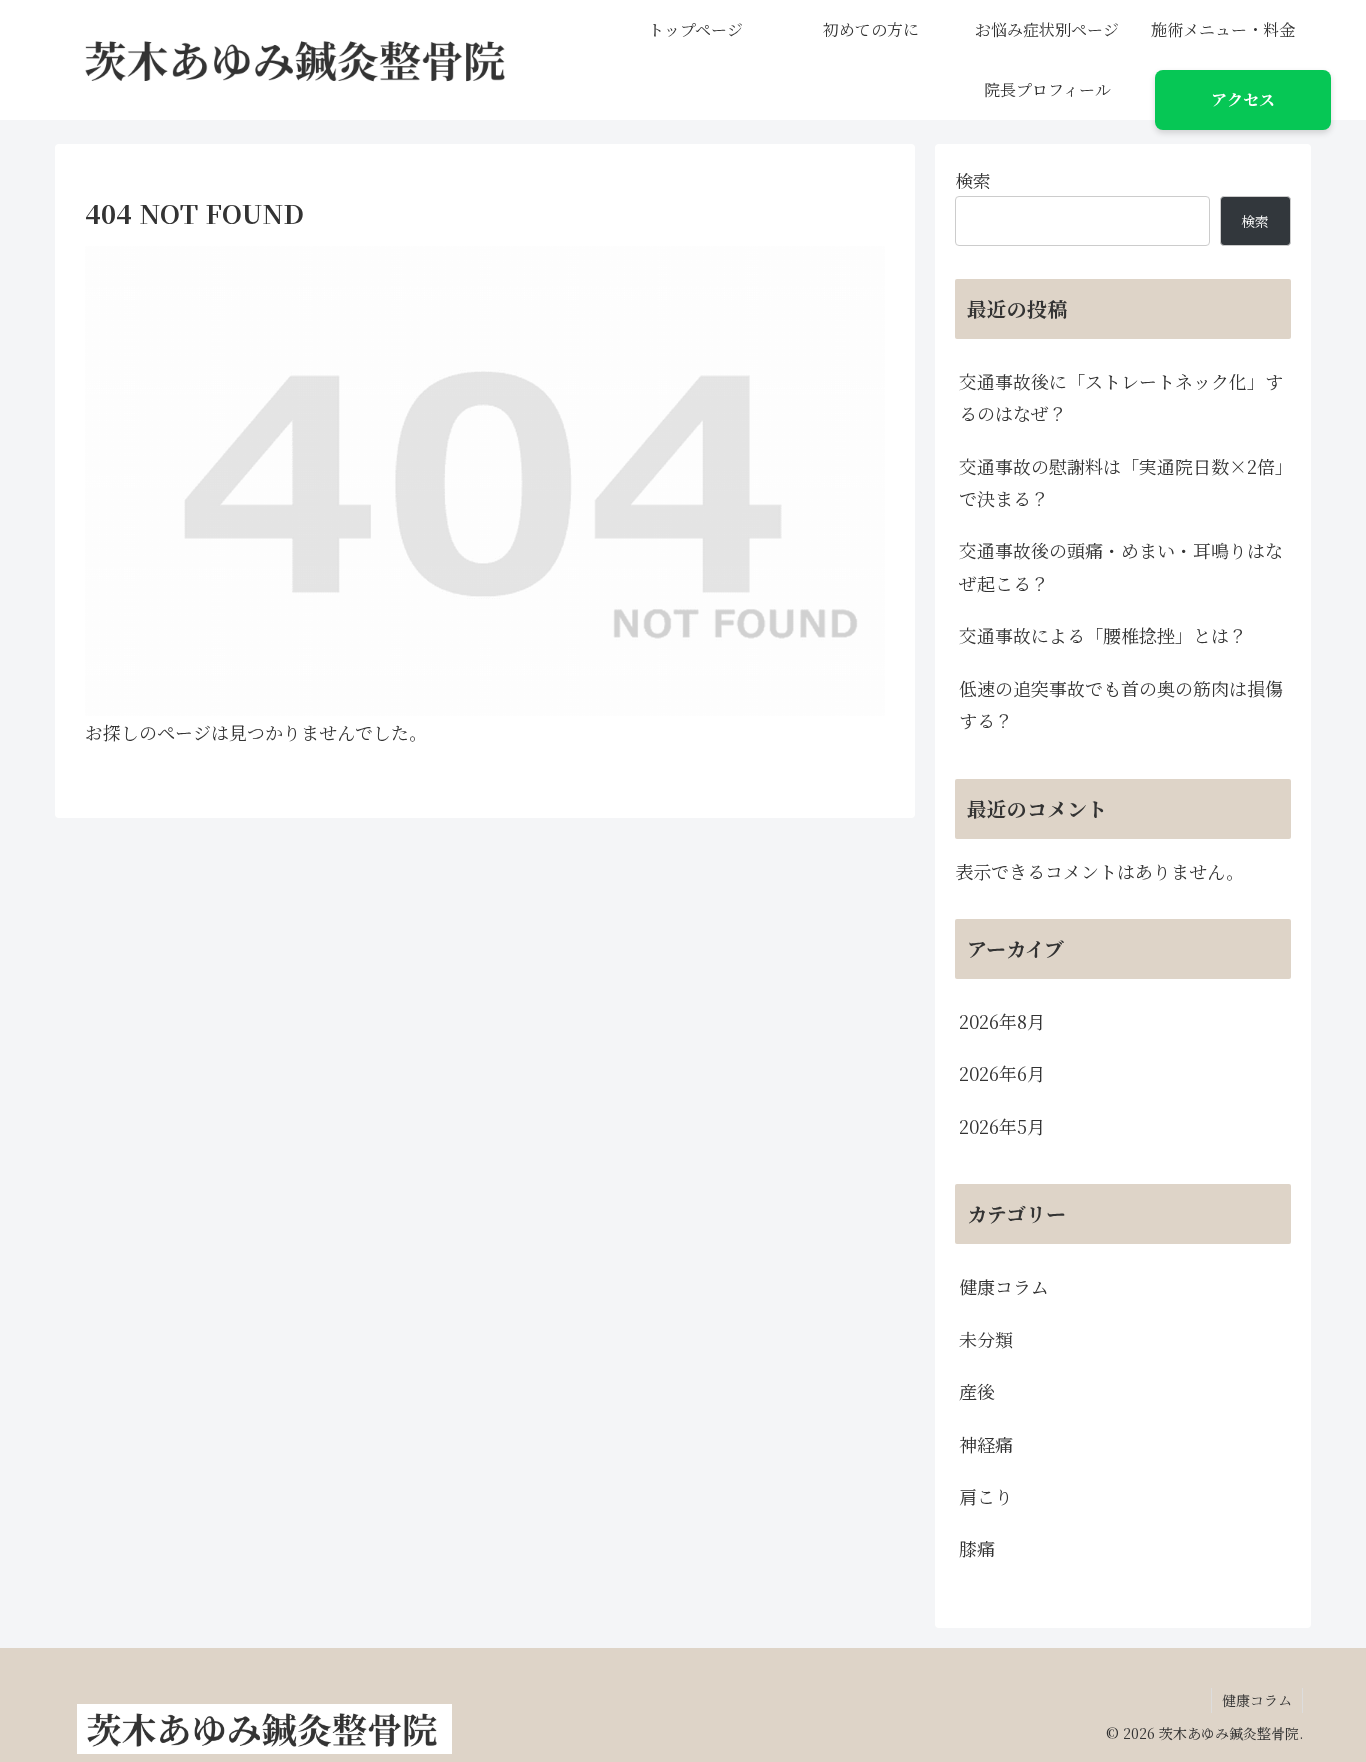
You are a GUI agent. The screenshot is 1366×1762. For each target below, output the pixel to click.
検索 (973, 180)
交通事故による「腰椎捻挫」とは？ (1103, 635)
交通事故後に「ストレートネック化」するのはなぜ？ (1121, 397)
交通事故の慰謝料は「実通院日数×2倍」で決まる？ (1121, 482)
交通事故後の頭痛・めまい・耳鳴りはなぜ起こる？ (1121, 566)
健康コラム (1257, 1700)
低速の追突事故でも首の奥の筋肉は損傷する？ (1121, 704)
